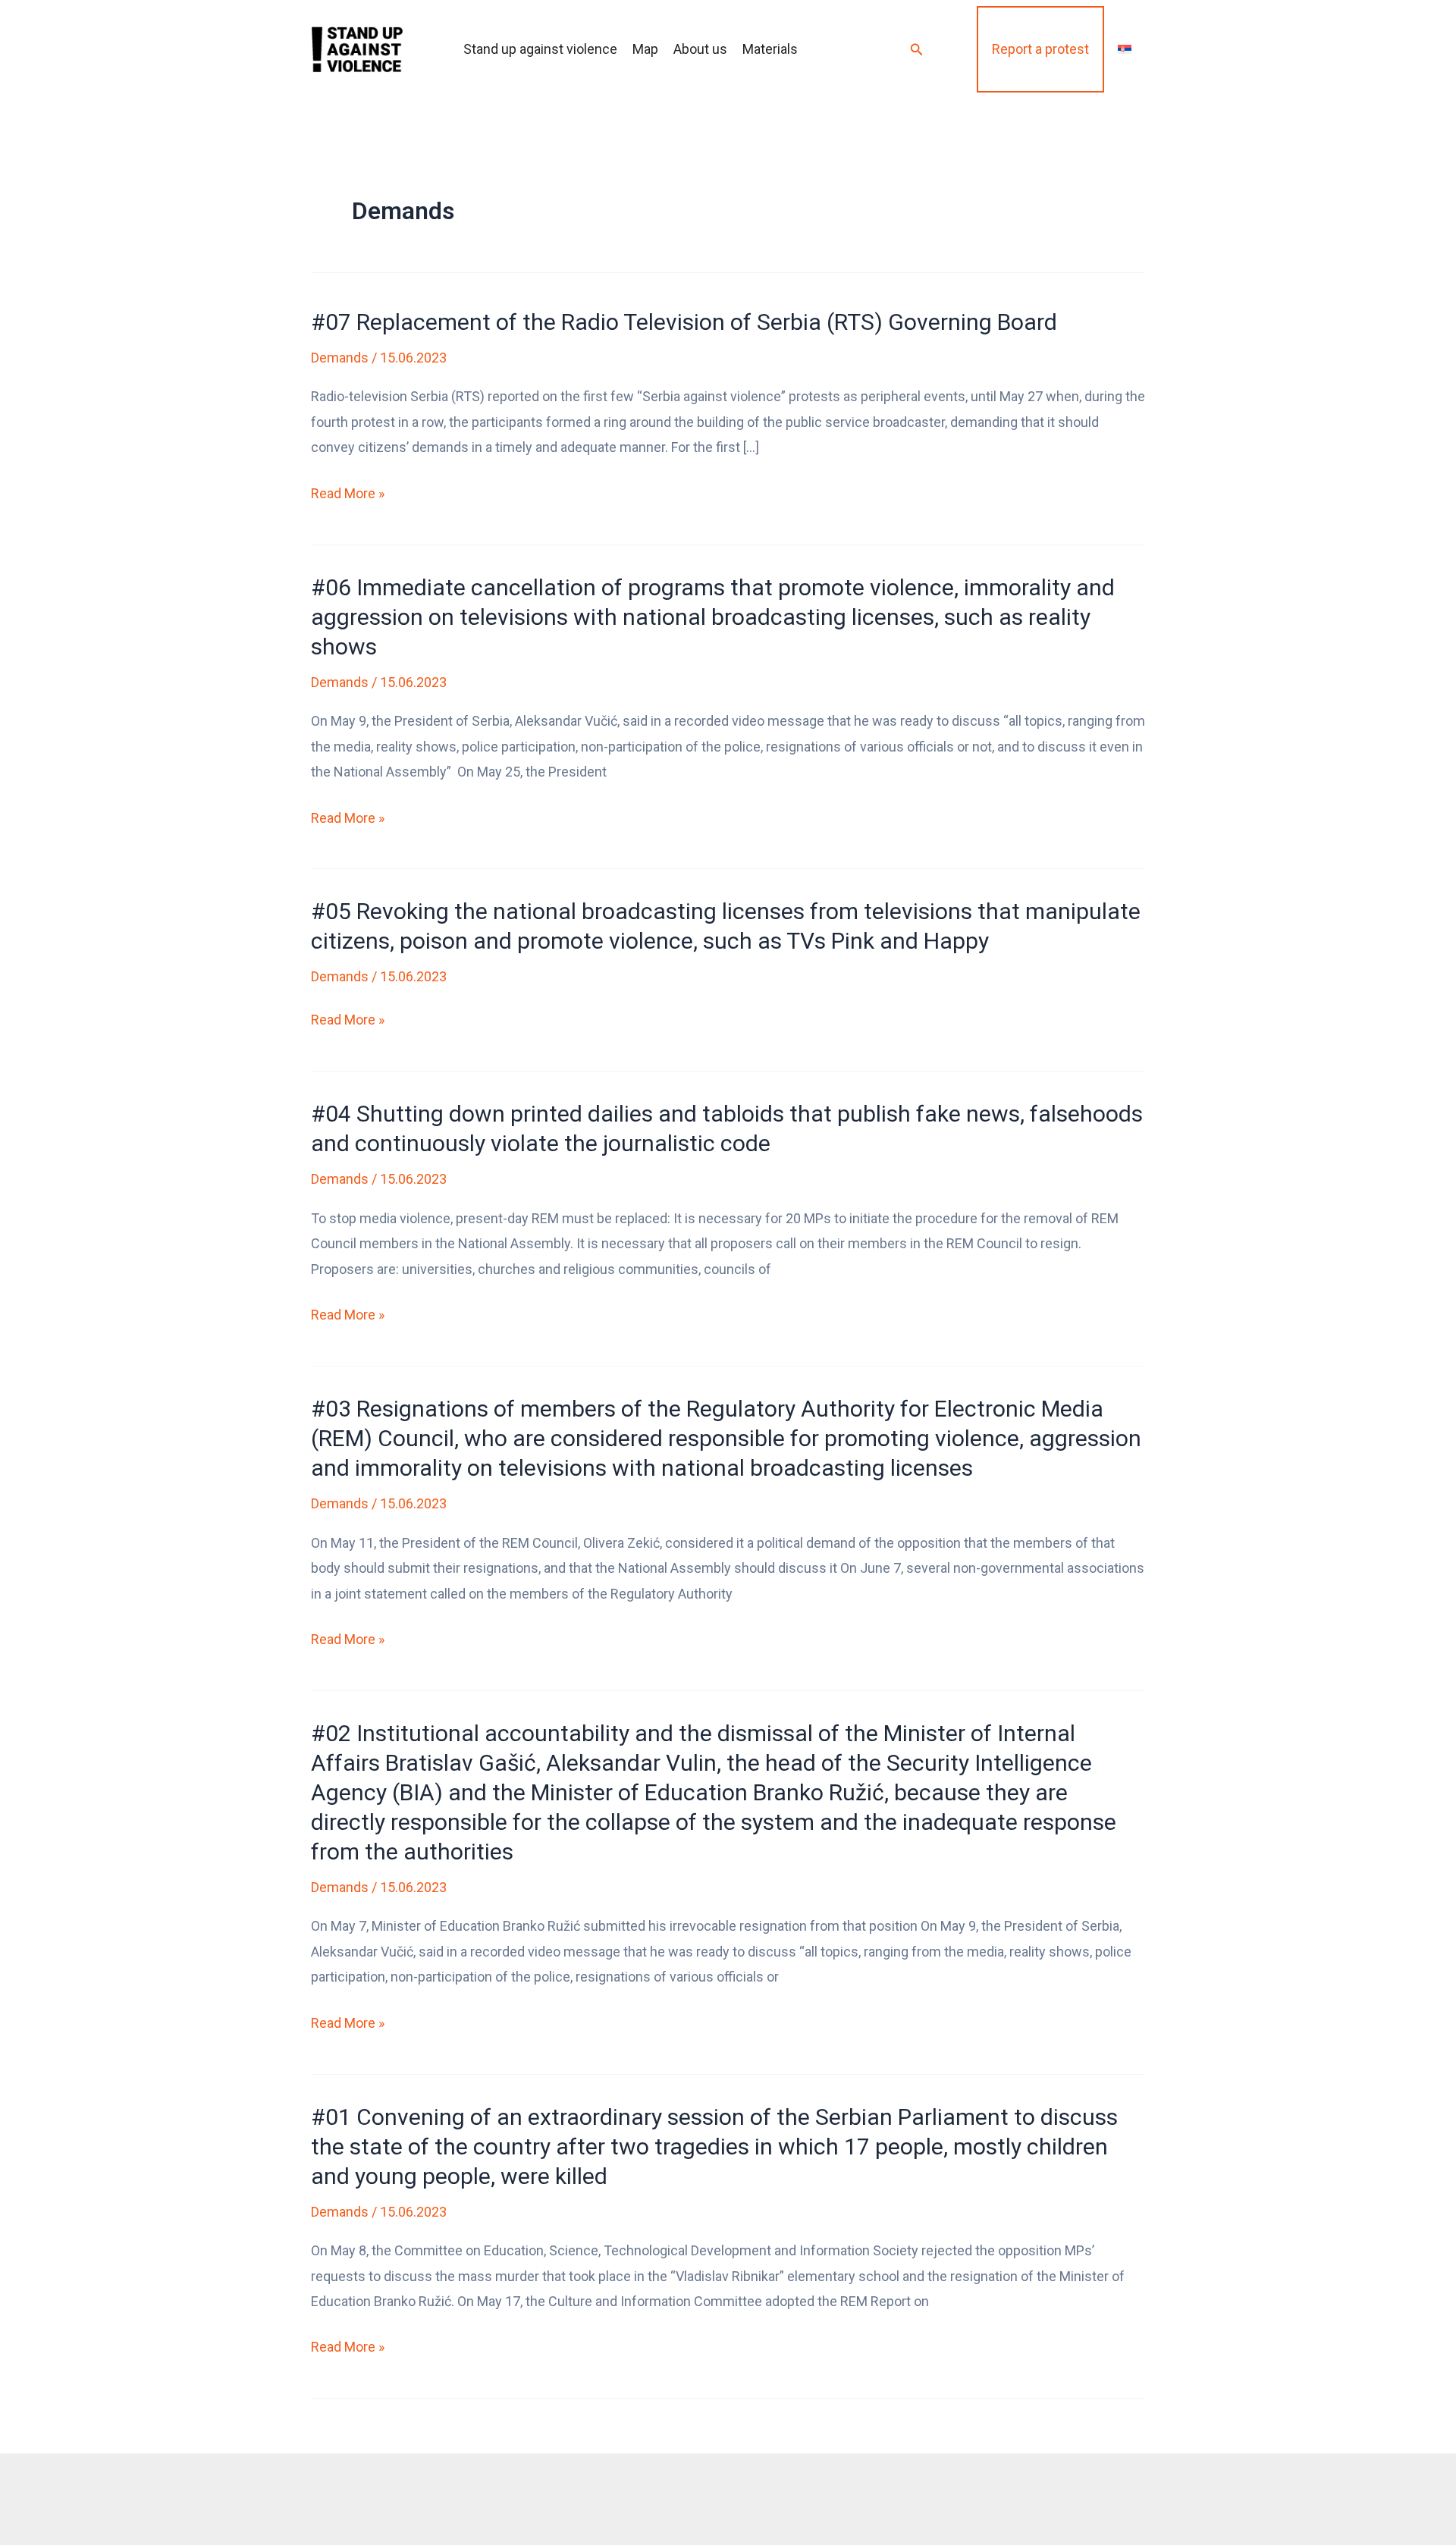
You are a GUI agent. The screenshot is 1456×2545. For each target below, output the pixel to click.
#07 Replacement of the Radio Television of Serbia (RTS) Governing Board (684, 322)
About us (700, 49)
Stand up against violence (540, 49)
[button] (917, 50)
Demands (340, 358)
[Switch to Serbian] (1125, 49)
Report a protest (1040, 49)
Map (645, 49)
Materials (770, 49)
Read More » (348, 495)
